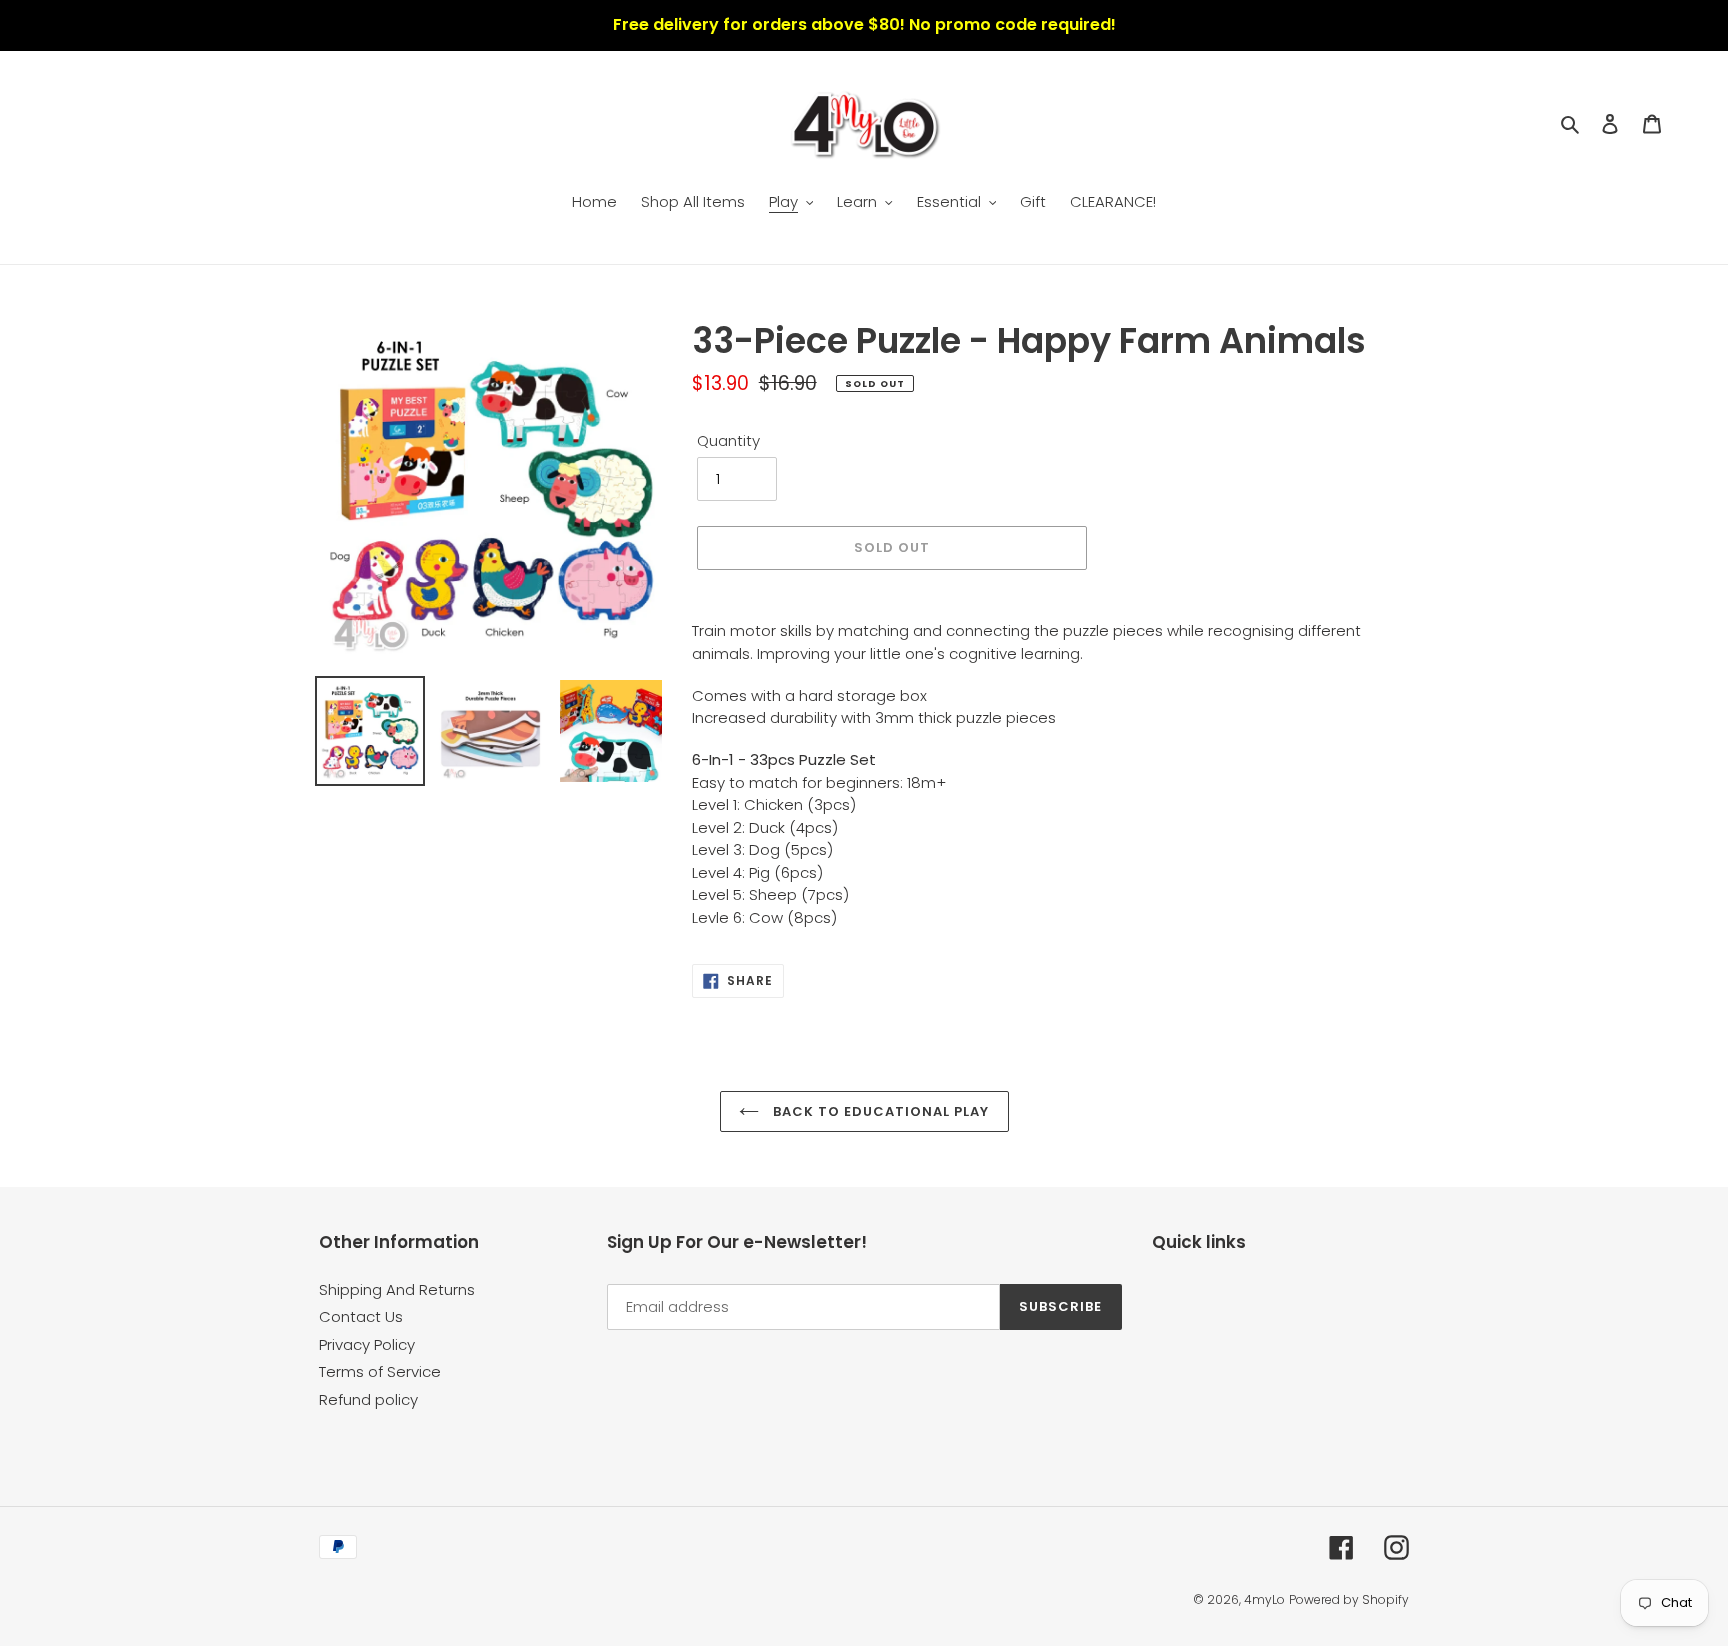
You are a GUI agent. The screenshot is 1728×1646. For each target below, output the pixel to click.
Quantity (728, 440)
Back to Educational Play (879, 1111)
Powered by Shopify (1349, 1599)
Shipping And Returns (397, 1289)
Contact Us (361, 1316)
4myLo (1264, 1599)
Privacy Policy (367, 1344)
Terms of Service (380, 1371)
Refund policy (368, 1399)
